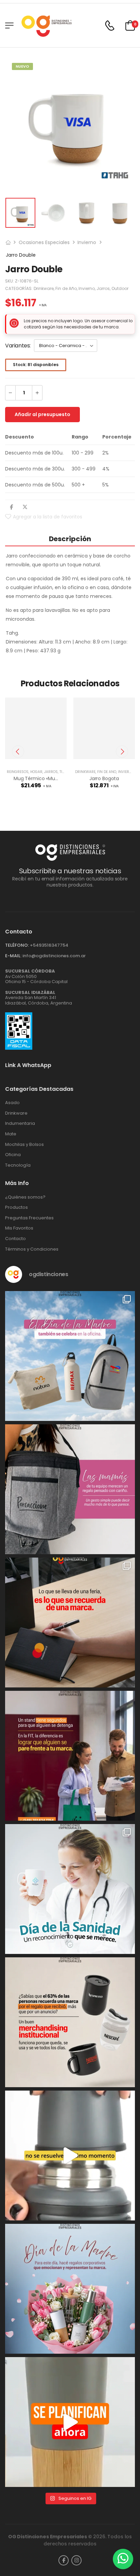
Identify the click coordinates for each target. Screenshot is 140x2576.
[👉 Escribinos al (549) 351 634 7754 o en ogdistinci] (70, 2422)
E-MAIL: (13, 956)
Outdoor (120, 288)
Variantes (17, 346)
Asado (12, 1103)
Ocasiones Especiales (44, 242)
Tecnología (18, 1165)
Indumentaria (20, 1123)
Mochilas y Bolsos (24, 1145)
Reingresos (18, 772)
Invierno (87, 242)
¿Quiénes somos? (25, 1197)
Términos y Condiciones (32, 1249)
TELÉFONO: (17, 945)
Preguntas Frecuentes (29, 1218)
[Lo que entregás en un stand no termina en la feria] (70, 1622)
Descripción (70, 539)
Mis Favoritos (19, 1228)
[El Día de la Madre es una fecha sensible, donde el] (70, 2289)
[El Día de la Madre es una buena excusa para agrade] (70, 1489)
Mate (11, 1134)
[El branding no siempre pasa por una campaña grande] (70, 2022)
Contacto (15, 1239)
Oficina (13, 1155)
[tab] (70, 539)
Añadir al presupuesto (42, 414)
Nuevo (22, 66)
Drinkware (44, 288)
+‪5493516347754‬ (49, 945)
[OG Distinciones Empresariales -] (46, 25)
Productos (16, 1207)
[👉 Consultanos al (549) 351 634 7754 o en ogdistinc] (70, 2156)
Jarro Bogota (104, 778)
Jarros (103, 288)
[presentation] (18, 752)
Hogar (36, 772)
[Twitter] (25, 507)
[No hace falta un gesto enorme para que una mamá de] (70, 1356)
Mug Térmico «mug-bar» (42, 778)
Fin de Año (66, 288)
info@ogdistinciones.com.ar (54, 956)
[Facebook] (11, 507)
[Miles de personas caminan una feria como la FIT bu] (70, 1756)
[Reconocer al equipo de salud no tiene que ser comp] (70, 1889)
